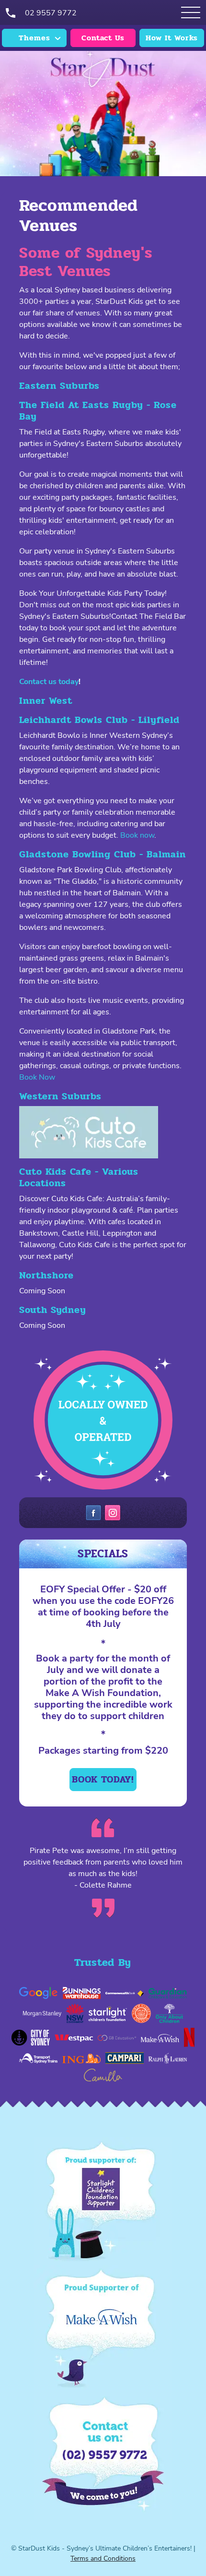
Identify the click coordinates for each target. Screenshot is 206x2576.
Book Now (37, 1077)
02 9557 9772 (51, 13)
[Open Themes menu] (191, 12)
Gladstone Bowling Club (78, 854)
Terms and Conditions (103, 2558)
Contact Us (103, 38)
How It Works (172, 38)
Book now (137, 835)
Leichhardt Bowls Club (74, 720)
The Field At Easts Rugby (81, 405)
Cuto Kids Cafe (55, 1172)
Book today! (103, 1779)
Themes (34, 38)
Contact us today (49, 682)
